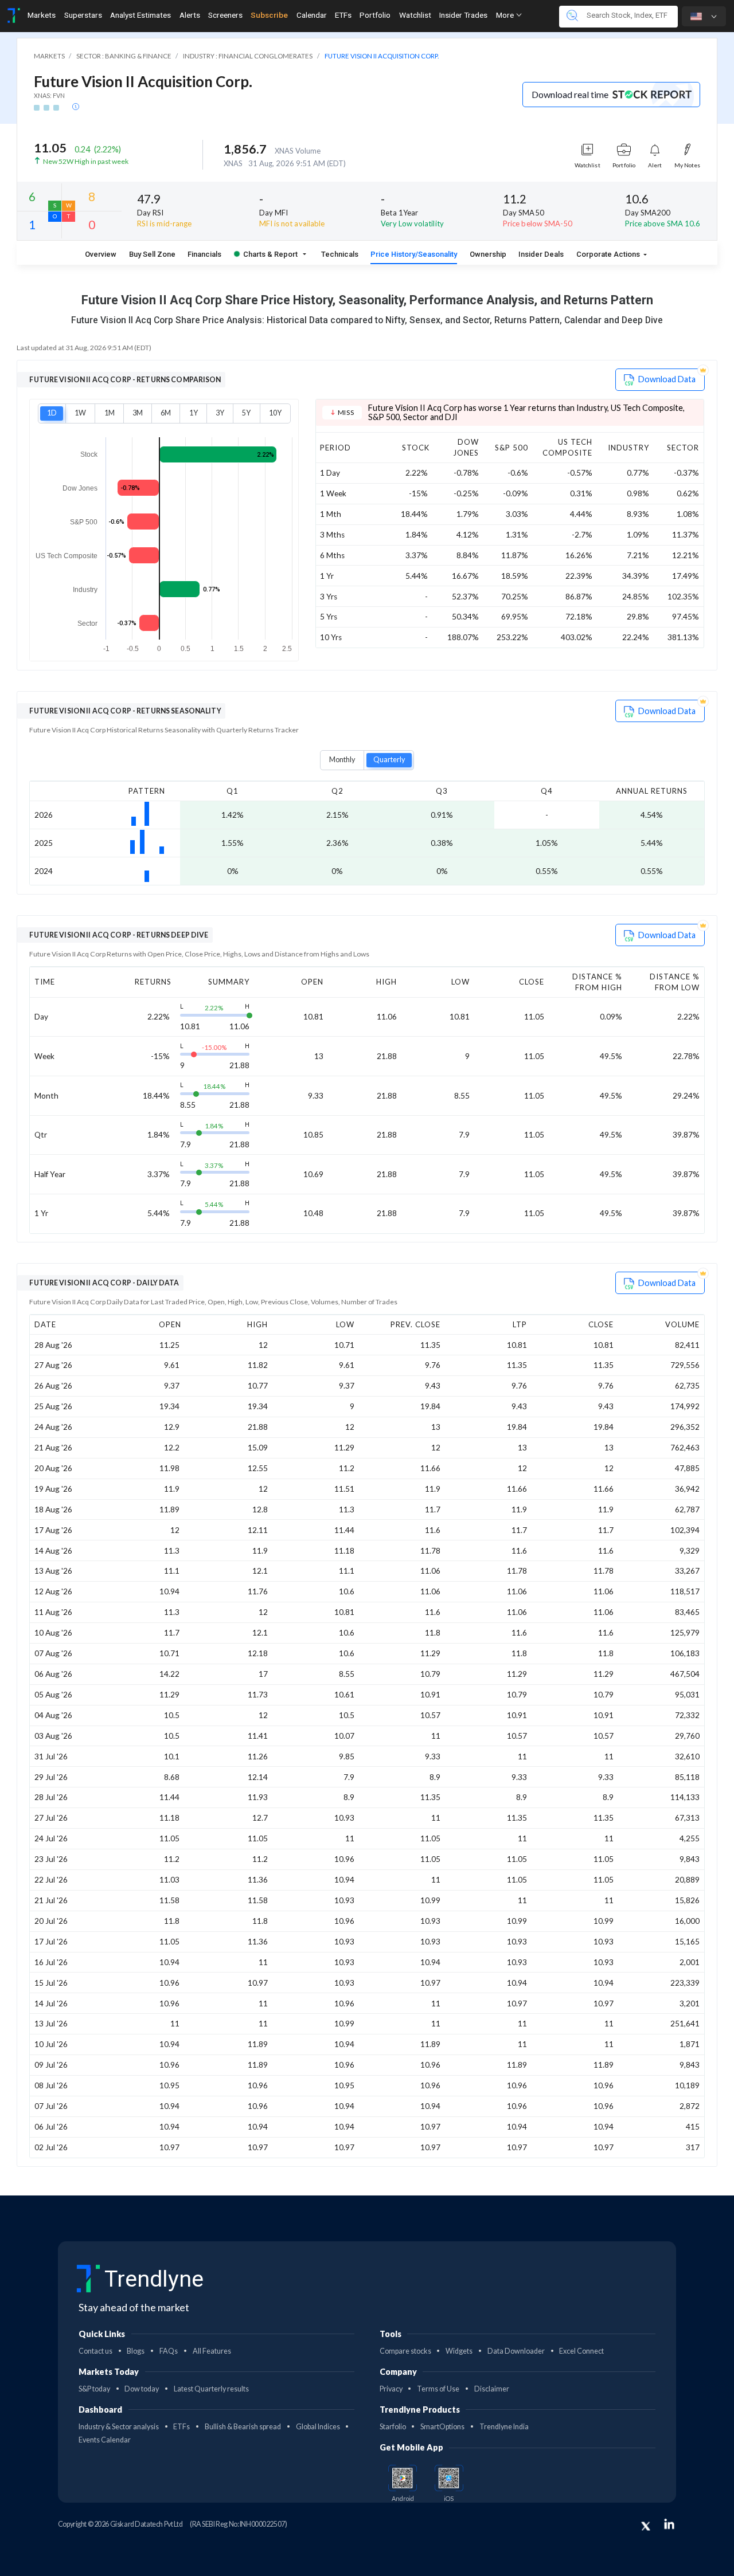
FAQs (169, 2351)
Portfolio (375, 15)
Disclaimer (492, 2389)
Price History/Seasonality (414, 254)
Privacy (391, 2389)
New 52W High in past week (86, 161)
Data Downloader (516, 2351)
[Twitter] (646, 2526)
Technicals (340, 254)
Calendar (312, 15)
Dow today (142, 2389)
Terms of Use (438, 2389)
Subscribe (269, 15)
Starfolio (393, 2427)
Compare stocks (405, 2351)
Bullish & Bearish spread (243, 2427)
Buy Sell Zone (152, 254)
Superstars (83, 15)
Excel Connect (581, 2351)
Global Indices (318, 2427)
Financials (204, 254)
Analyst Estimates (140, 15)
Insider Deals (541, 254)
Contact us (95, 2351)
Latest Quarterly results (211, 2389)
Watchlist (415, 15)
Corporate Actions (609, 254)
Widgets (459, 2351)
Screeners (225, 15)
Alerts (190, 15)
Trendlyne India (504, 2427)
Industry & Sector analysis (119, 2427)
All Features (212, 2351)
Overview (101, 254)
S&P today (94, 2389)
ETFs (343, 15)
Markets (42, 15)
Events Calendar (105, 2440)
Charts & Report (270, 254)
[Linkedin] (669, 2524)
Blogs (136, 2351)
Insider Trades (463, 15)
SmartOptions (442, 2427)
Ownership (488, 254)
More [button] (506, 15)
